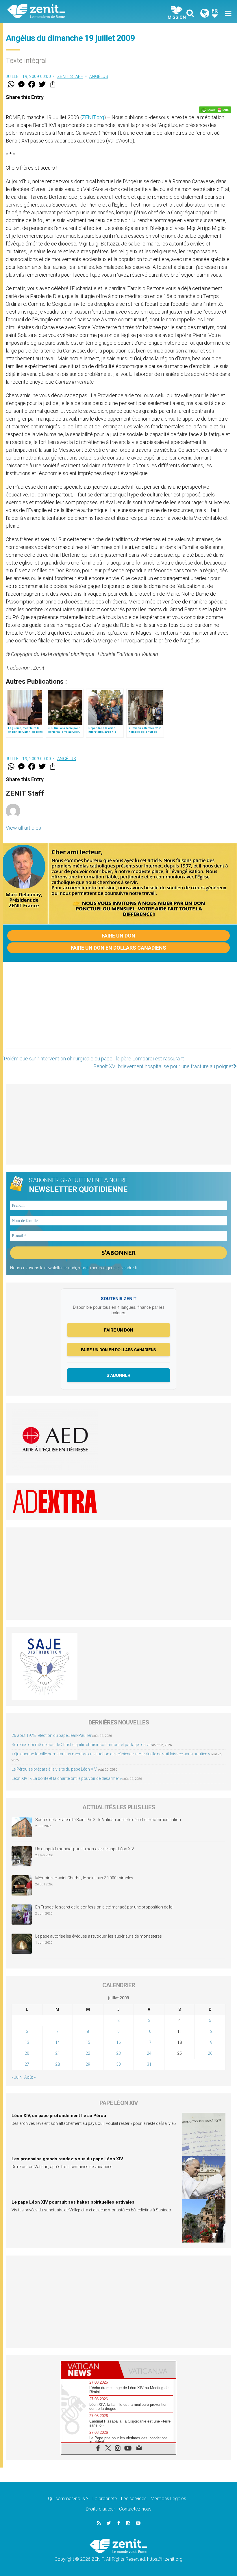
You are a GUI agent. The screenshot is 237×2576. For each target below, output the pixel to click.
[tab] (90, 2370)
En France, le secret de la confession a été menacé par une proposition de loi (104, 1907)
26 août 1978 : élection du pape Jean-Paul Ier (52, 1735)
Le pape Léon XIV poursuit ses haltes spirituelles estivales (73, 2202)
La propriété (105, 2499)
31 (149, 2064)
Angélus (99, 76)
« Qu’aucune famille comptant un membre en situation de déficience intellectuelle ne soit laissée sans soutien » (111, 1754)
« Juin (17, 2077)
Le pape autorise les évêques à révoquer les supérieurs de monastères (99, 1936)
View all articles (23, 828)
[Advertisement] (118, 1011)
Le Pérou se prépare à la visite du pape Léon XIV (54, 1769)
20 (27, 2053)
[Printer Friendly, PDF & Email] (215, 110)
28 (58, 2064)
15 (88, 2042)
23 (118, 2053)
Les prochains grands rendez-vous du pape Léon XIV (67, 2159)
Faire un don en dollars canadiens (118, 948)
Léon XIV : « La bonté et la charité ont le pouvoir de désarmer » (67, 1778)
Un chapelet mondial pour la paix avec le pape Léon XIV (85, 1849)
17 (149, 2042)
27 (27, 2064)
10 (149, 2031)
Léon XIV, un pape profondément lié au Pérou (59, 2116)
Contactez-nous (135, 2509)
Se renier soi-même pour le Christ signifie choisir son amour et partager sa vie (82, 1745)
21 (58, 2053)
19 (210, 2042)
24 (149, 2053)
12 (210, 2031)
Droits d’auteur (100, 2509)
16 (118, 2042)
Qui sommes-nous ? (68, 2499)
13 (27, 2042)
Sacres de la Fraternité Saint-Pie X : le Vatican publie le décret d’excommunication (108, 1820)
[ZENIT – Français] (66, 12)
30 (118, 2064)
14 (58, 2042)
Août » (30, 2077)
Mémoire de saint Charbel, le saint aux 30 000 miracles (84, 1878)
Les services (134, 2499)
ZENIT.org (93, 117)
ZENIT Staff (70, 76)
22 (88, 2053)
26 (210, 2053)
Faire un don (118, 936)
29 (88, 2064)
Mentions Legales (168, 2499)
